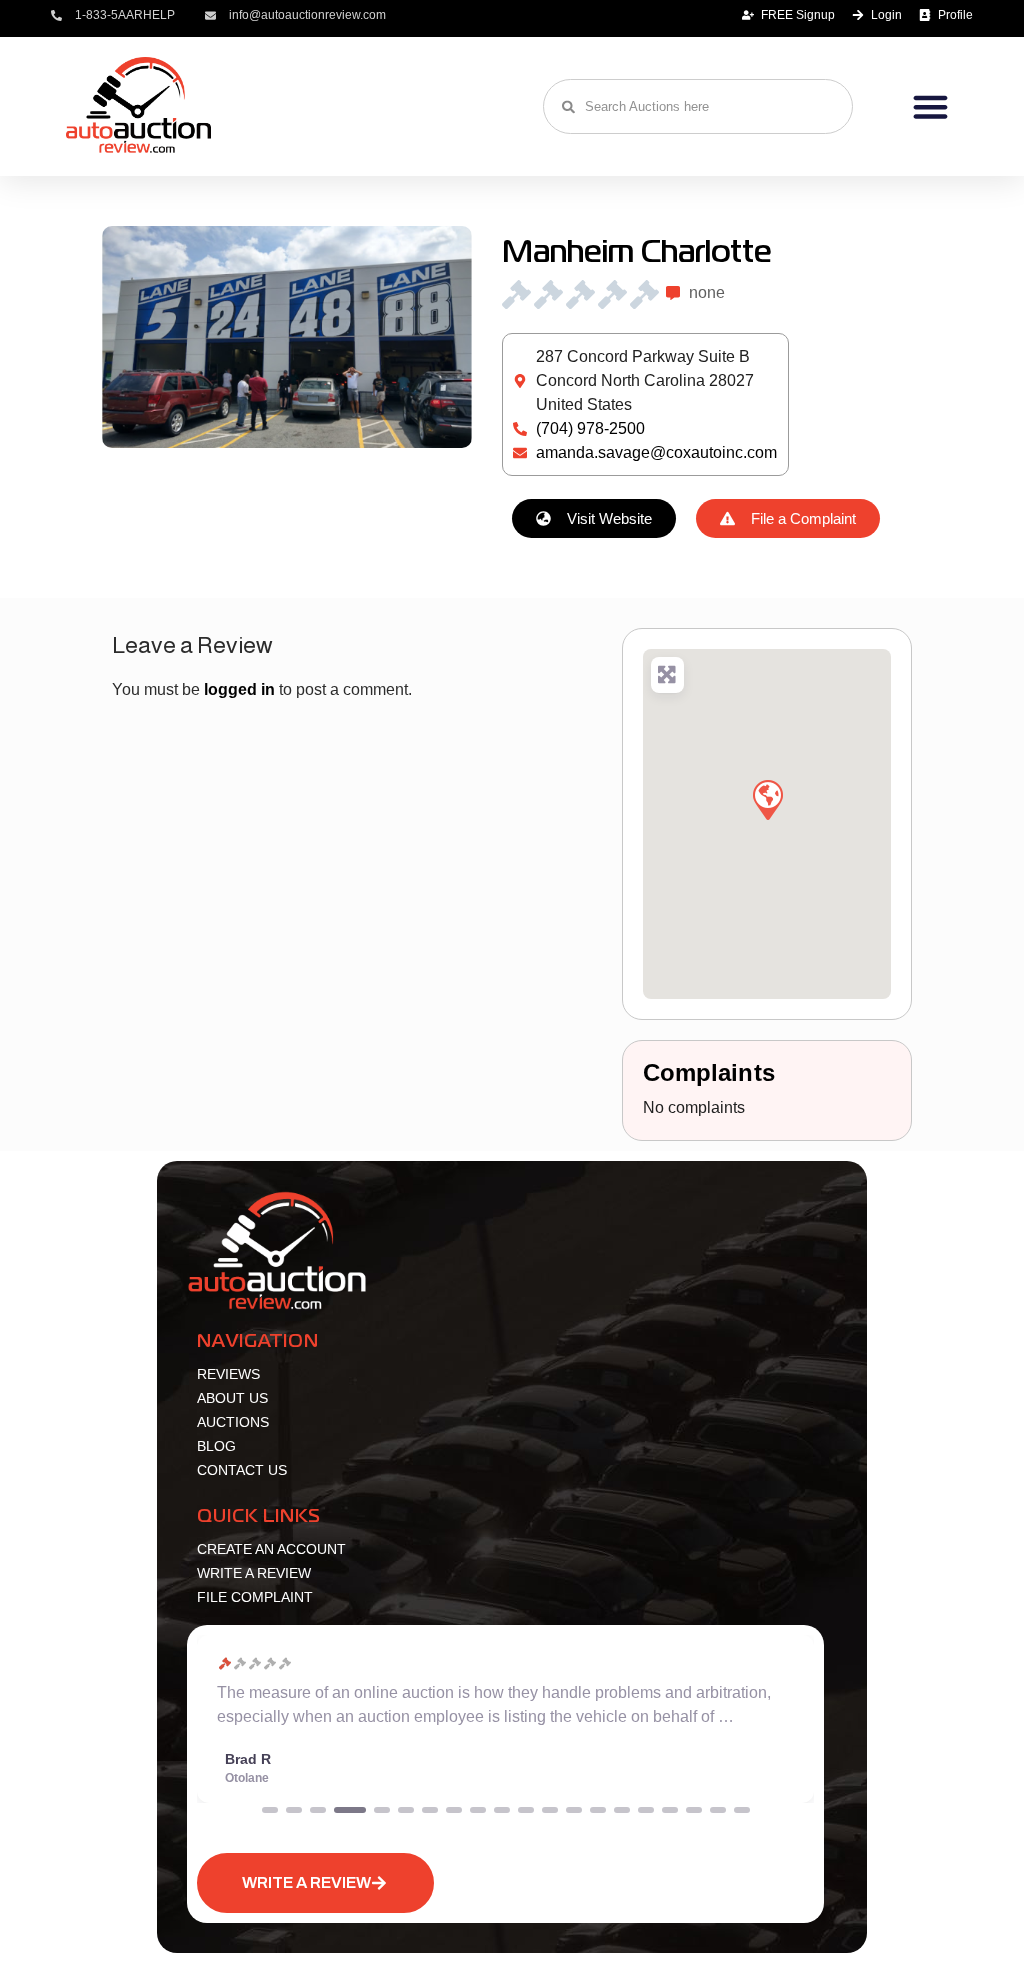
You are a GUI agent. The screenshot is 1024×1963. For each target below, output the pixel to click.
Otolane (247, 1778)
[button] (930, 107)
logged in (239, 689)
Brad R (248, 1759)
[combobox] (698, 106)
